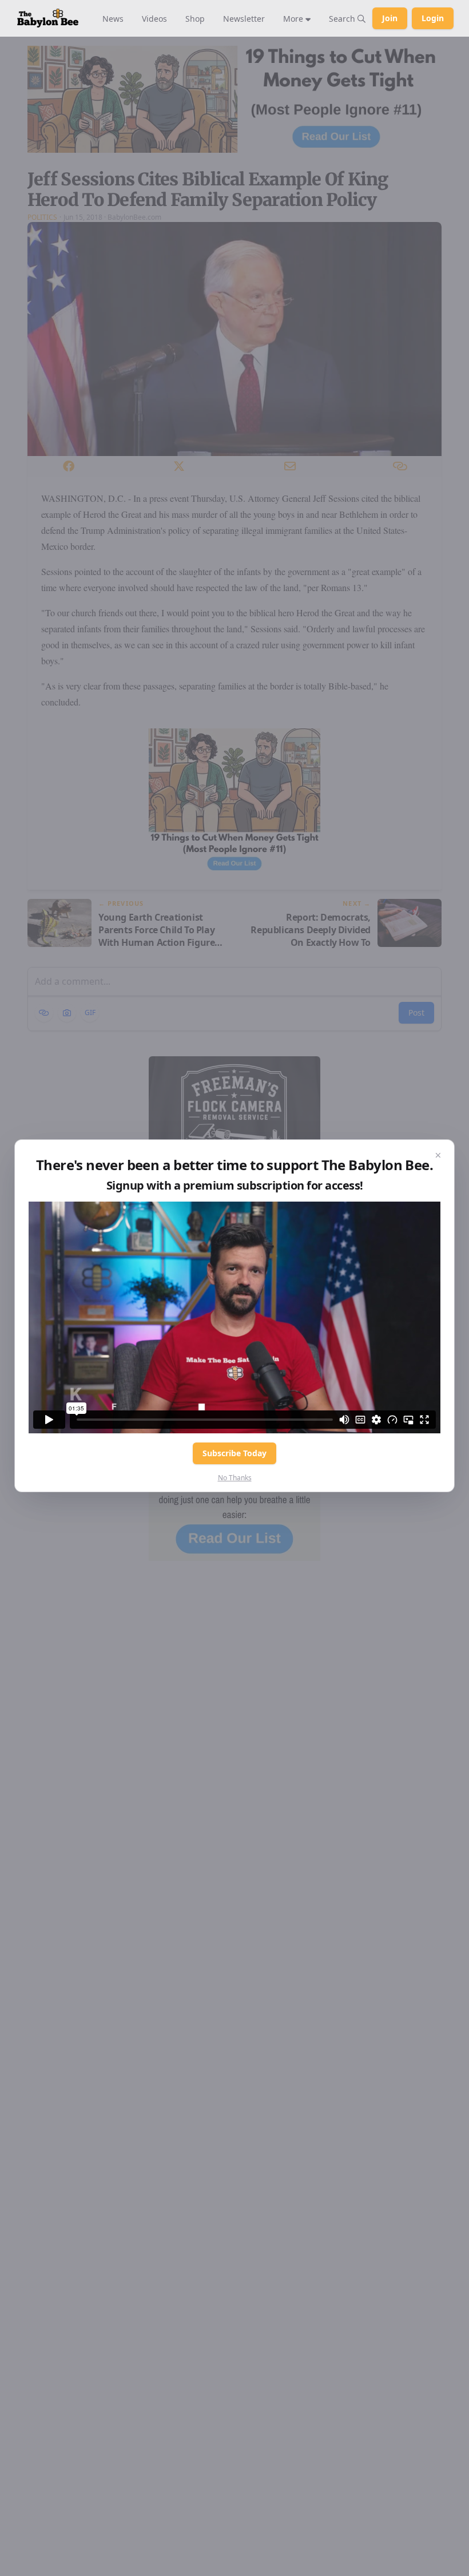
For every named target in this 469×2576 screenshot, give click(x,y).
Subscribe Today (234, 1453)
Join (390, 18)
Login (433, 18)
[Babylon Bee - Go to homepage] (48, 18)
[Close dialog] (438, 1156)
